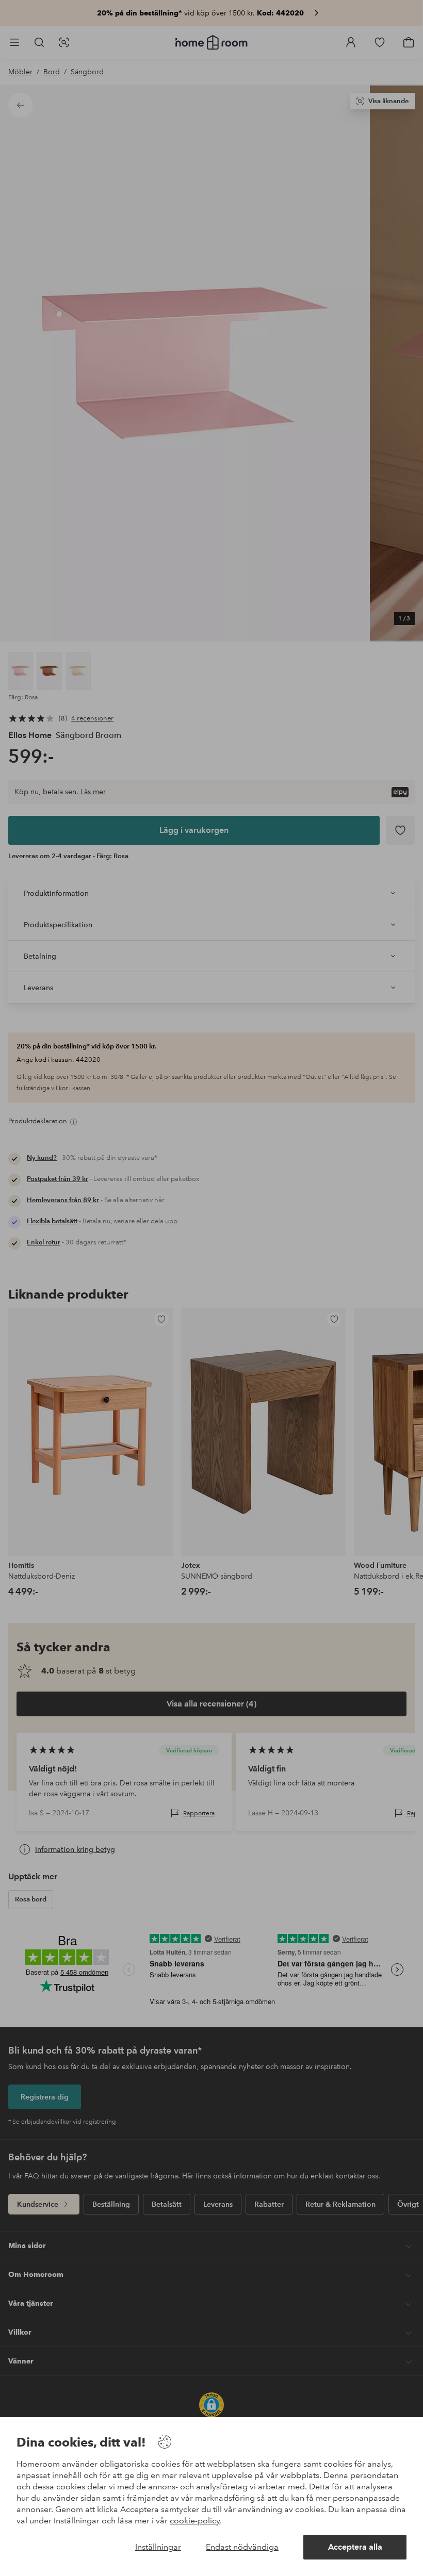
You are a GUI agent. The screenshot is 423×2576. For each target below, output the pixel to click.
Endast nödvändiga (242, 2547)
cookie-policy (195, 2521)
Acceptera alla (355, 2547)
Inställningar (158, 2547)
